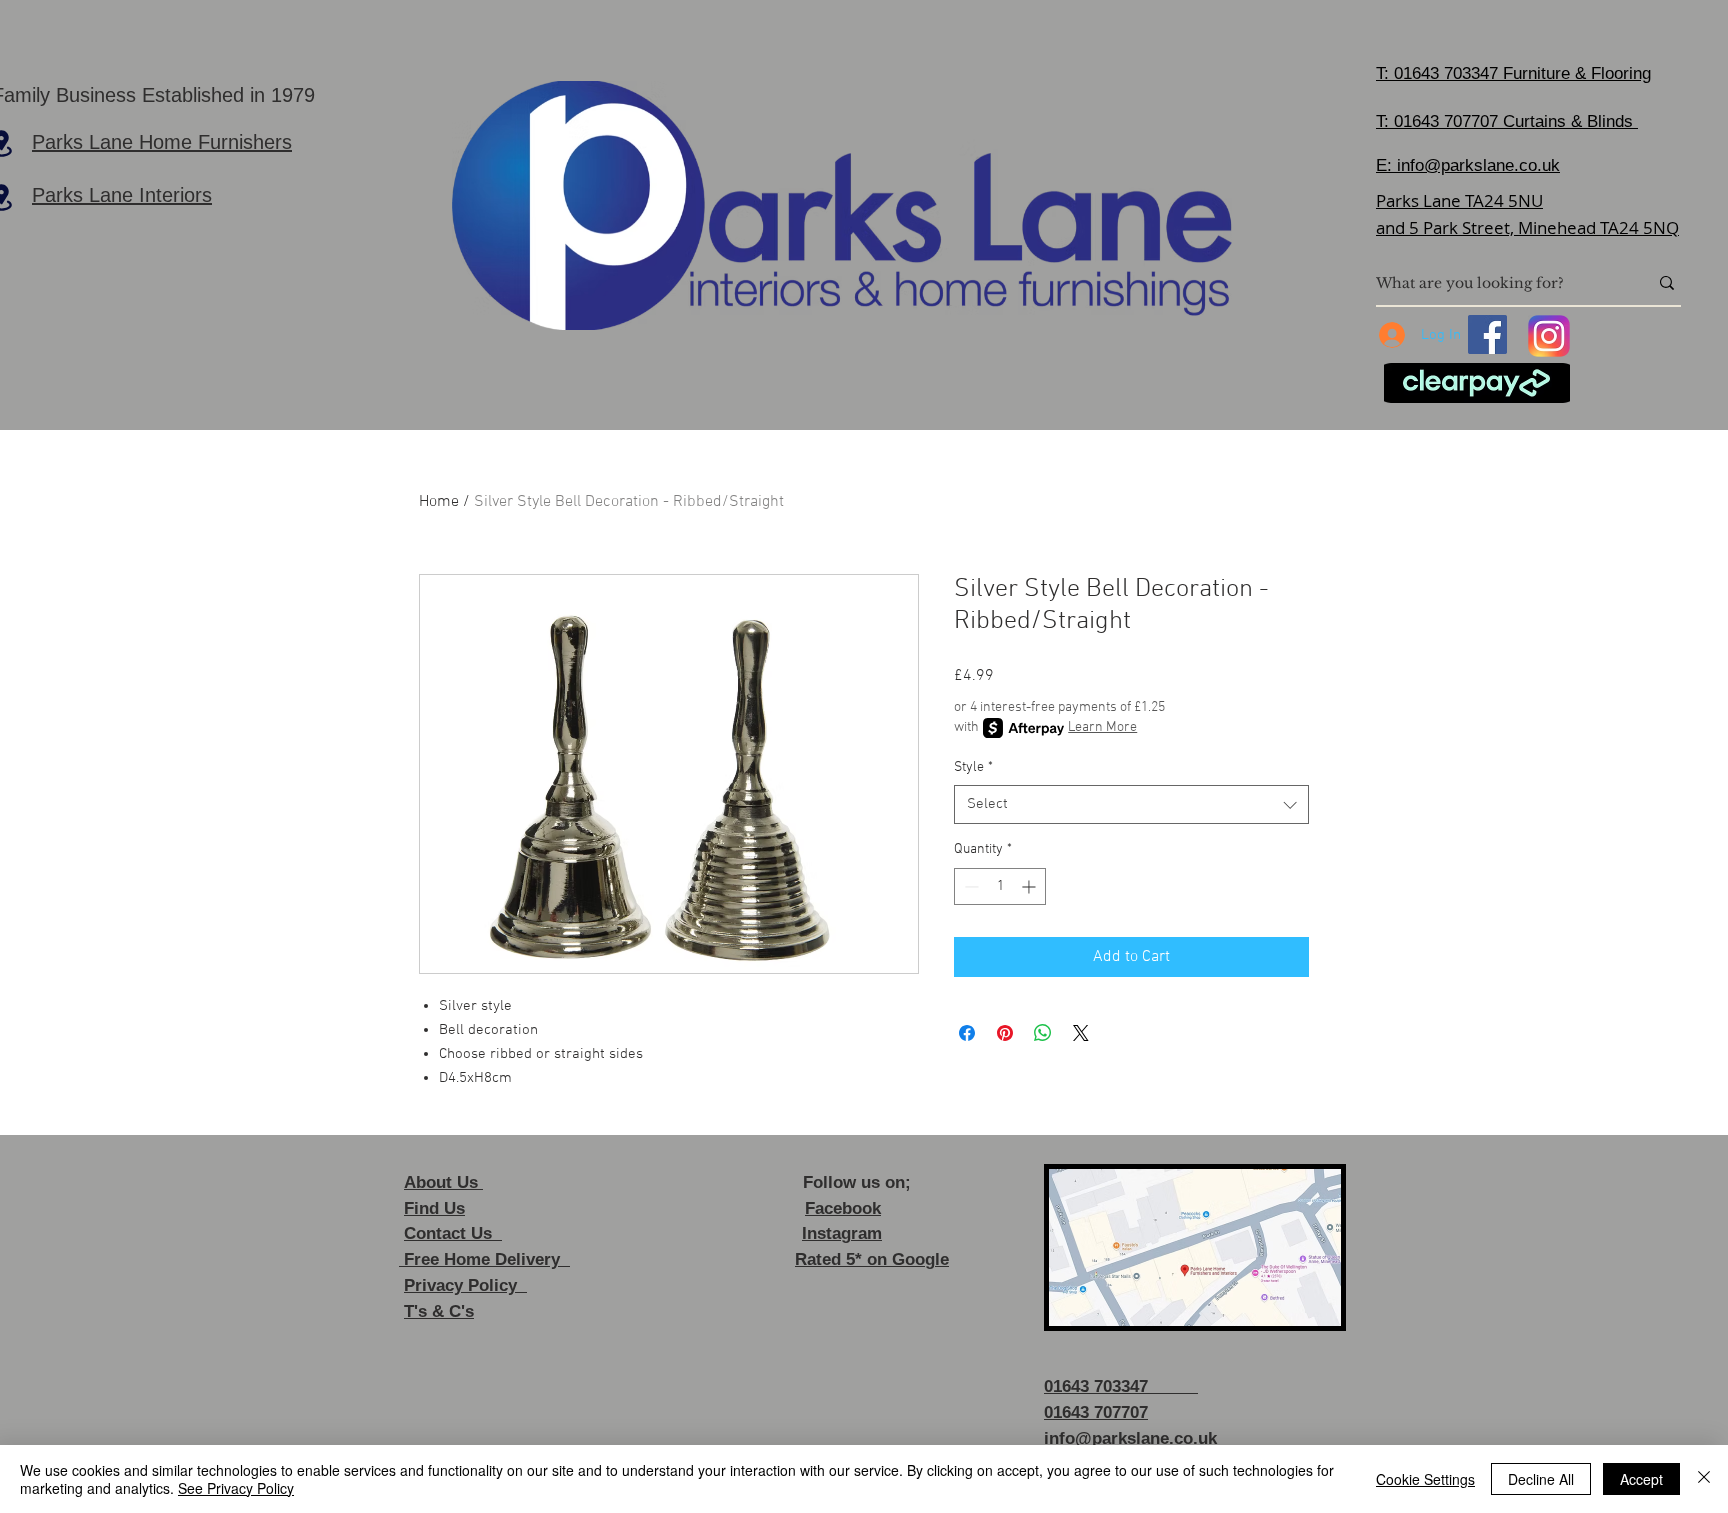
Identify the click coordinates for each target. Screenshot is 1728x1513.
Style (973, 767)
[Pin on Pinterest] (1005, 1033)
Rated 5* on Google (872, 1259)
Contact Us (453, 1233)
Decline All (1541, 1479)
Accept (1641, 1479)
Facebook (843, 1208)
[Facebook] (1487, 334)
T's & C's (439, 1311)
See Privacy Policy (236, 1488)
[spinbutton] (1000, 886)
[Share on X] (1081, 1033)
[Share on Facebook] (967, 1033)
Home (439, 502)
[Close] (1704, 1479)
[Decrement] (969, 886)
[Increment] (1030, 886)
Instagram (842, 1233)
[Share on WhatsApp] (1043, 1033)
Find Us (434, 1208)
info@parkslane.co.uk (1478, 165)
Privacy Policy (465, 1285)
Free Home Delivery (484, 1259)
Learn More (1102, 727)
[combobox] (1131, 804)
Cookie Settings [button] (1425, 1479)
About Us (443, 1182)
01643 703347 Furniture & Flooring (1522, 73)
